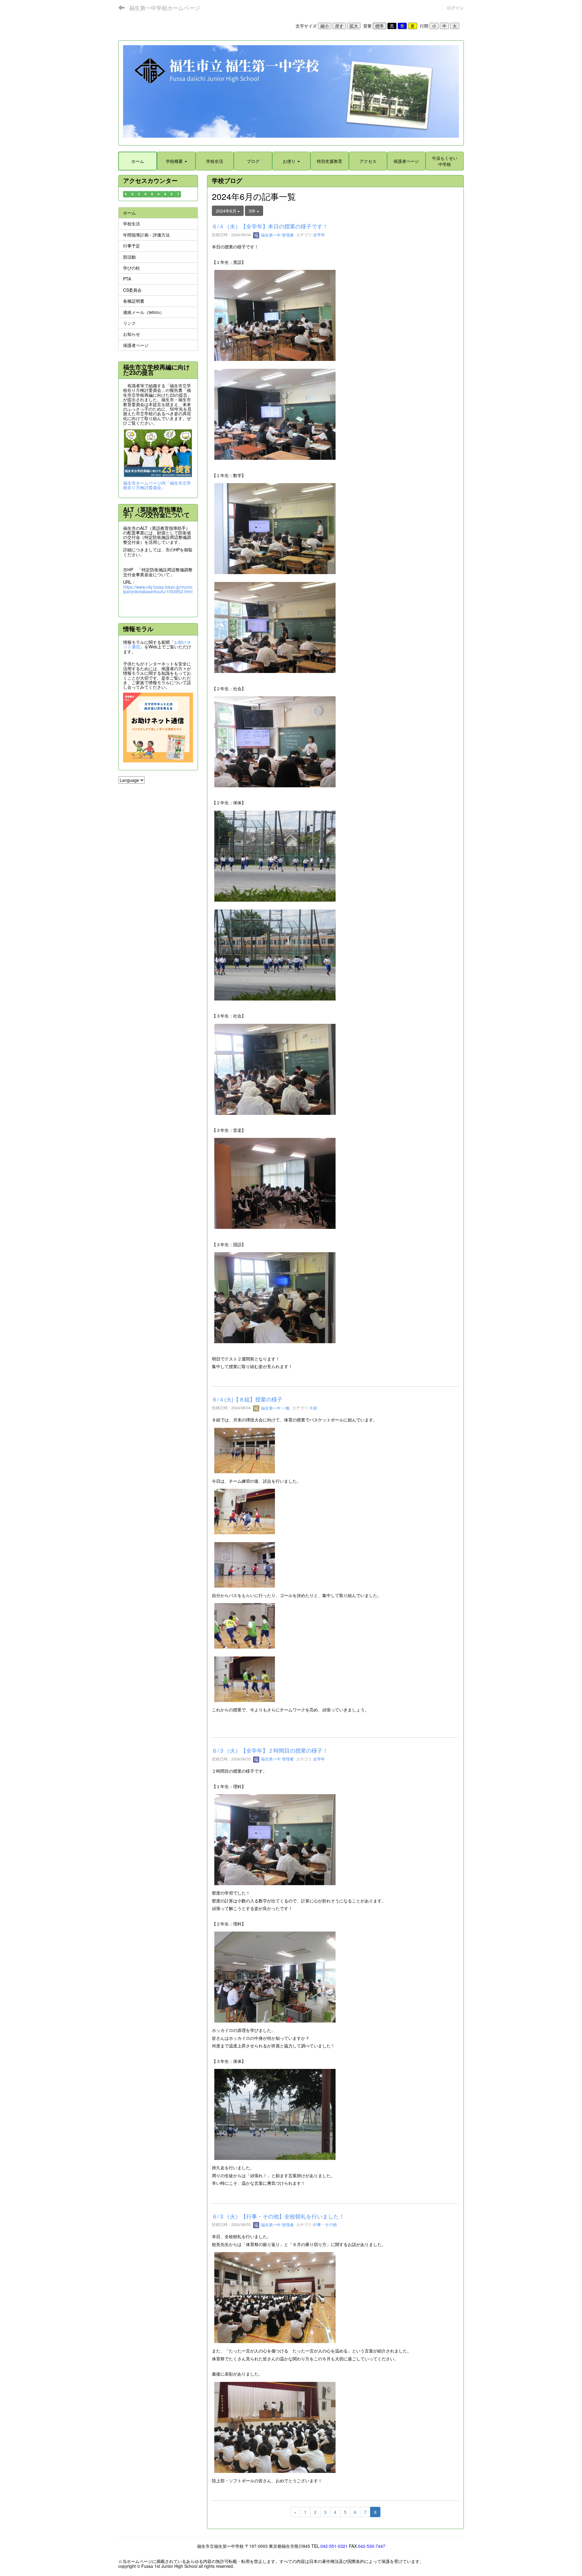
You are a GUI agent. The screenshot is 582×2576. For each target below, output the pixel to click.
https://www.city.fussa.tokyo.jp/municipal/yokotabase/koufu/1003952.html (158, 589)
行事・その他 (325, 2225)
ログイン (455, 8)
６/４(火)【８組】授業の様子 (247, 1399)
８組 (313, 1408)
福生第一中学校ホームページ (165, 8)
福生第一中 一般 (275, 1408)
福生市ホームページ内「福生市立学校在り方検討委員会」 (157, 485)
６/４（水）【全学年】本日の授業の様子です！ (270, 226)
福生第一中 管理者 (277, 235)
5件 (253, 211)
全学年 (319, 235)
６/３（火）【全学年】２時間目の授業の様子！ (270, 1750)
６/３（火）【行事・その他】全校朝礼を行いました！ (278, 2216)
